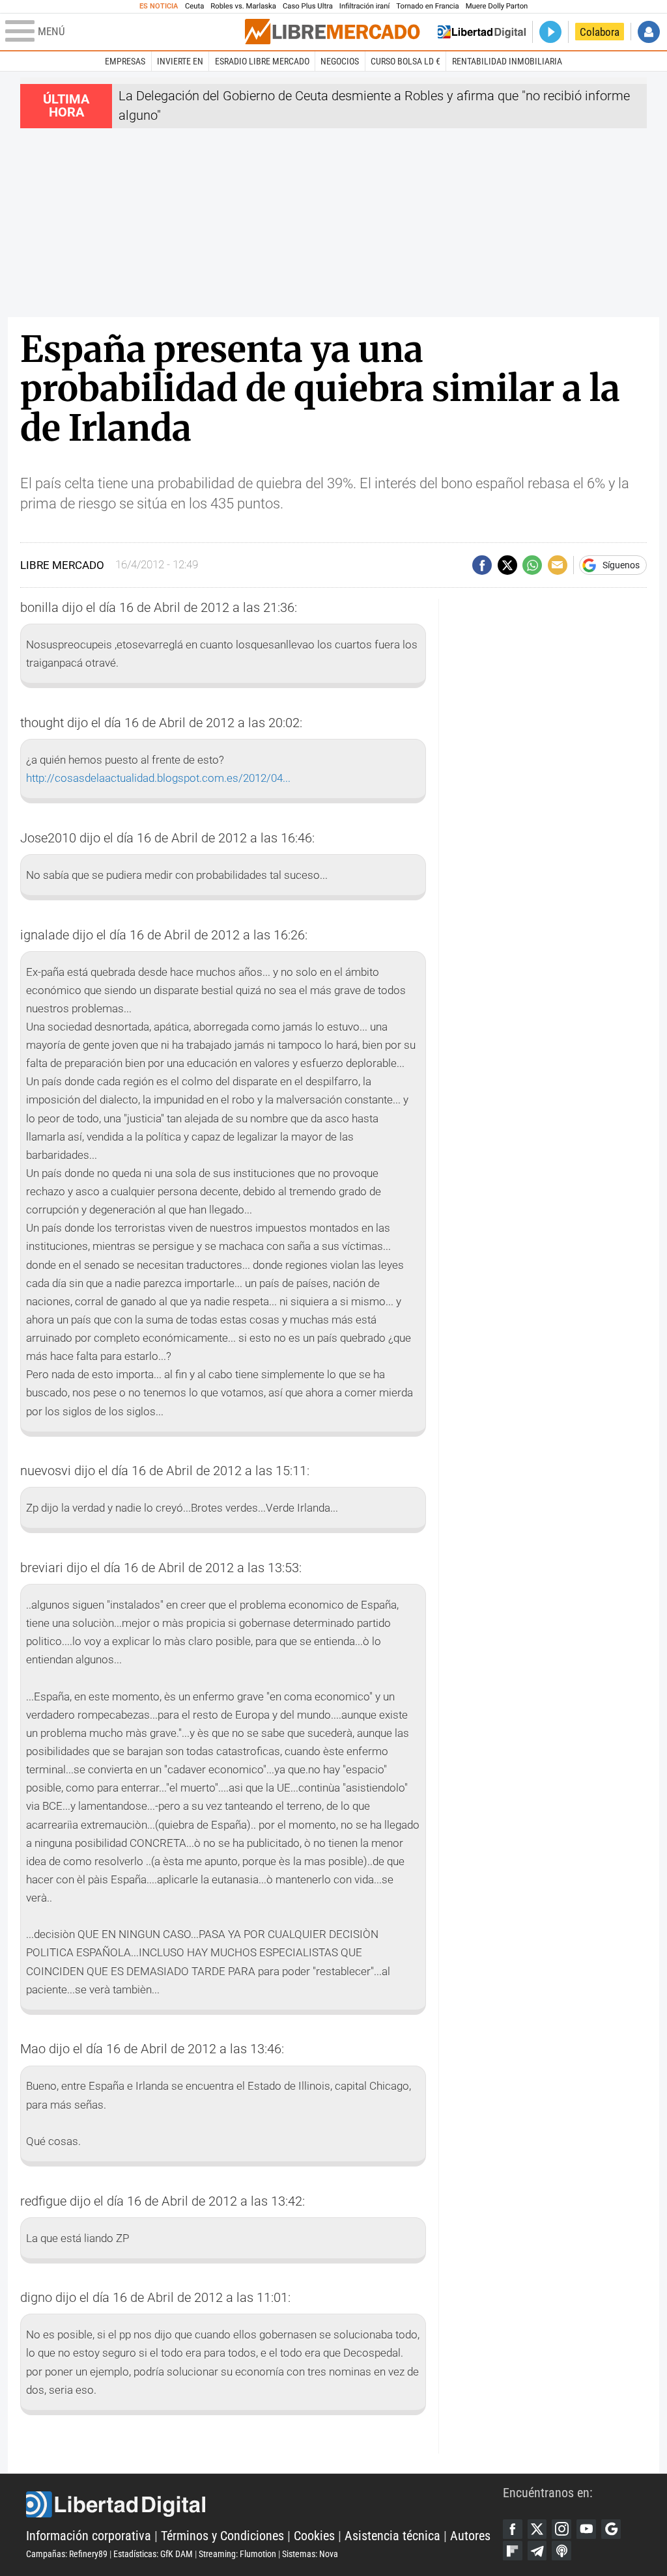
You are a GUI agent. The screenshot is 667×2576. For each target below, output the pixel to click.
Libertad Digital (264, 2504)
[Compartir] (482, 565)
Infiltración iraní (364, 6)
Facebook (513, 2529)
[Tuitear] (507, 565)
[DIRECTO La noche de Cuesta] (550, 32)
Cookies (314, 2536)
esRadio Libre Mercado (262, 61)
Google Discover (611, 2529)
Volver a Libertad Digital (482, 32)
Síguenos (621, 565)
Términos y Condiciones (222, 2536)
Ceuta (194, 6)
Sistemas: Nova (310, 2554)
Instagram (561, 2529)
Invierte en (180, 61)
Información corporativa (89, 2536)
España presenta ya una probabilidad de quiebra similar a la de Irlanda (320, 389)
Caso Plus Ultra (308, 6)
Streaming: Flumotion (237, 2554)
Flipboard (513, 2551)
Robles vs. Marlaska (243, 6)
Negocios (340, 61)
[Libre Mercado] (332, 32)
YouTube (586, 2529)
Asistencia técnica (392, 2536)
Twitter (537, 2529)
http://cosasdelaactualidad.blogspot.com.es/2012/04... (158, 778)
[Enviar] (532, 565)
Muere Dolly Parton (497, 6)
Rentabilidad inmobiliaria (507, 61)
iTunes (561, 2551)
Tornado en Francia (427, 6)
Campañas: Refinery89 (67, 2554)
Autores (470, 2536)
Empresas (125, 61)
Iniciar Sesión (649, 32)
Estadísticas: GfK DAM (153, 2554)
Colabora (600, 32)
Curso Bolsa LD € (405, 61)
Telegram (537, 2551)
